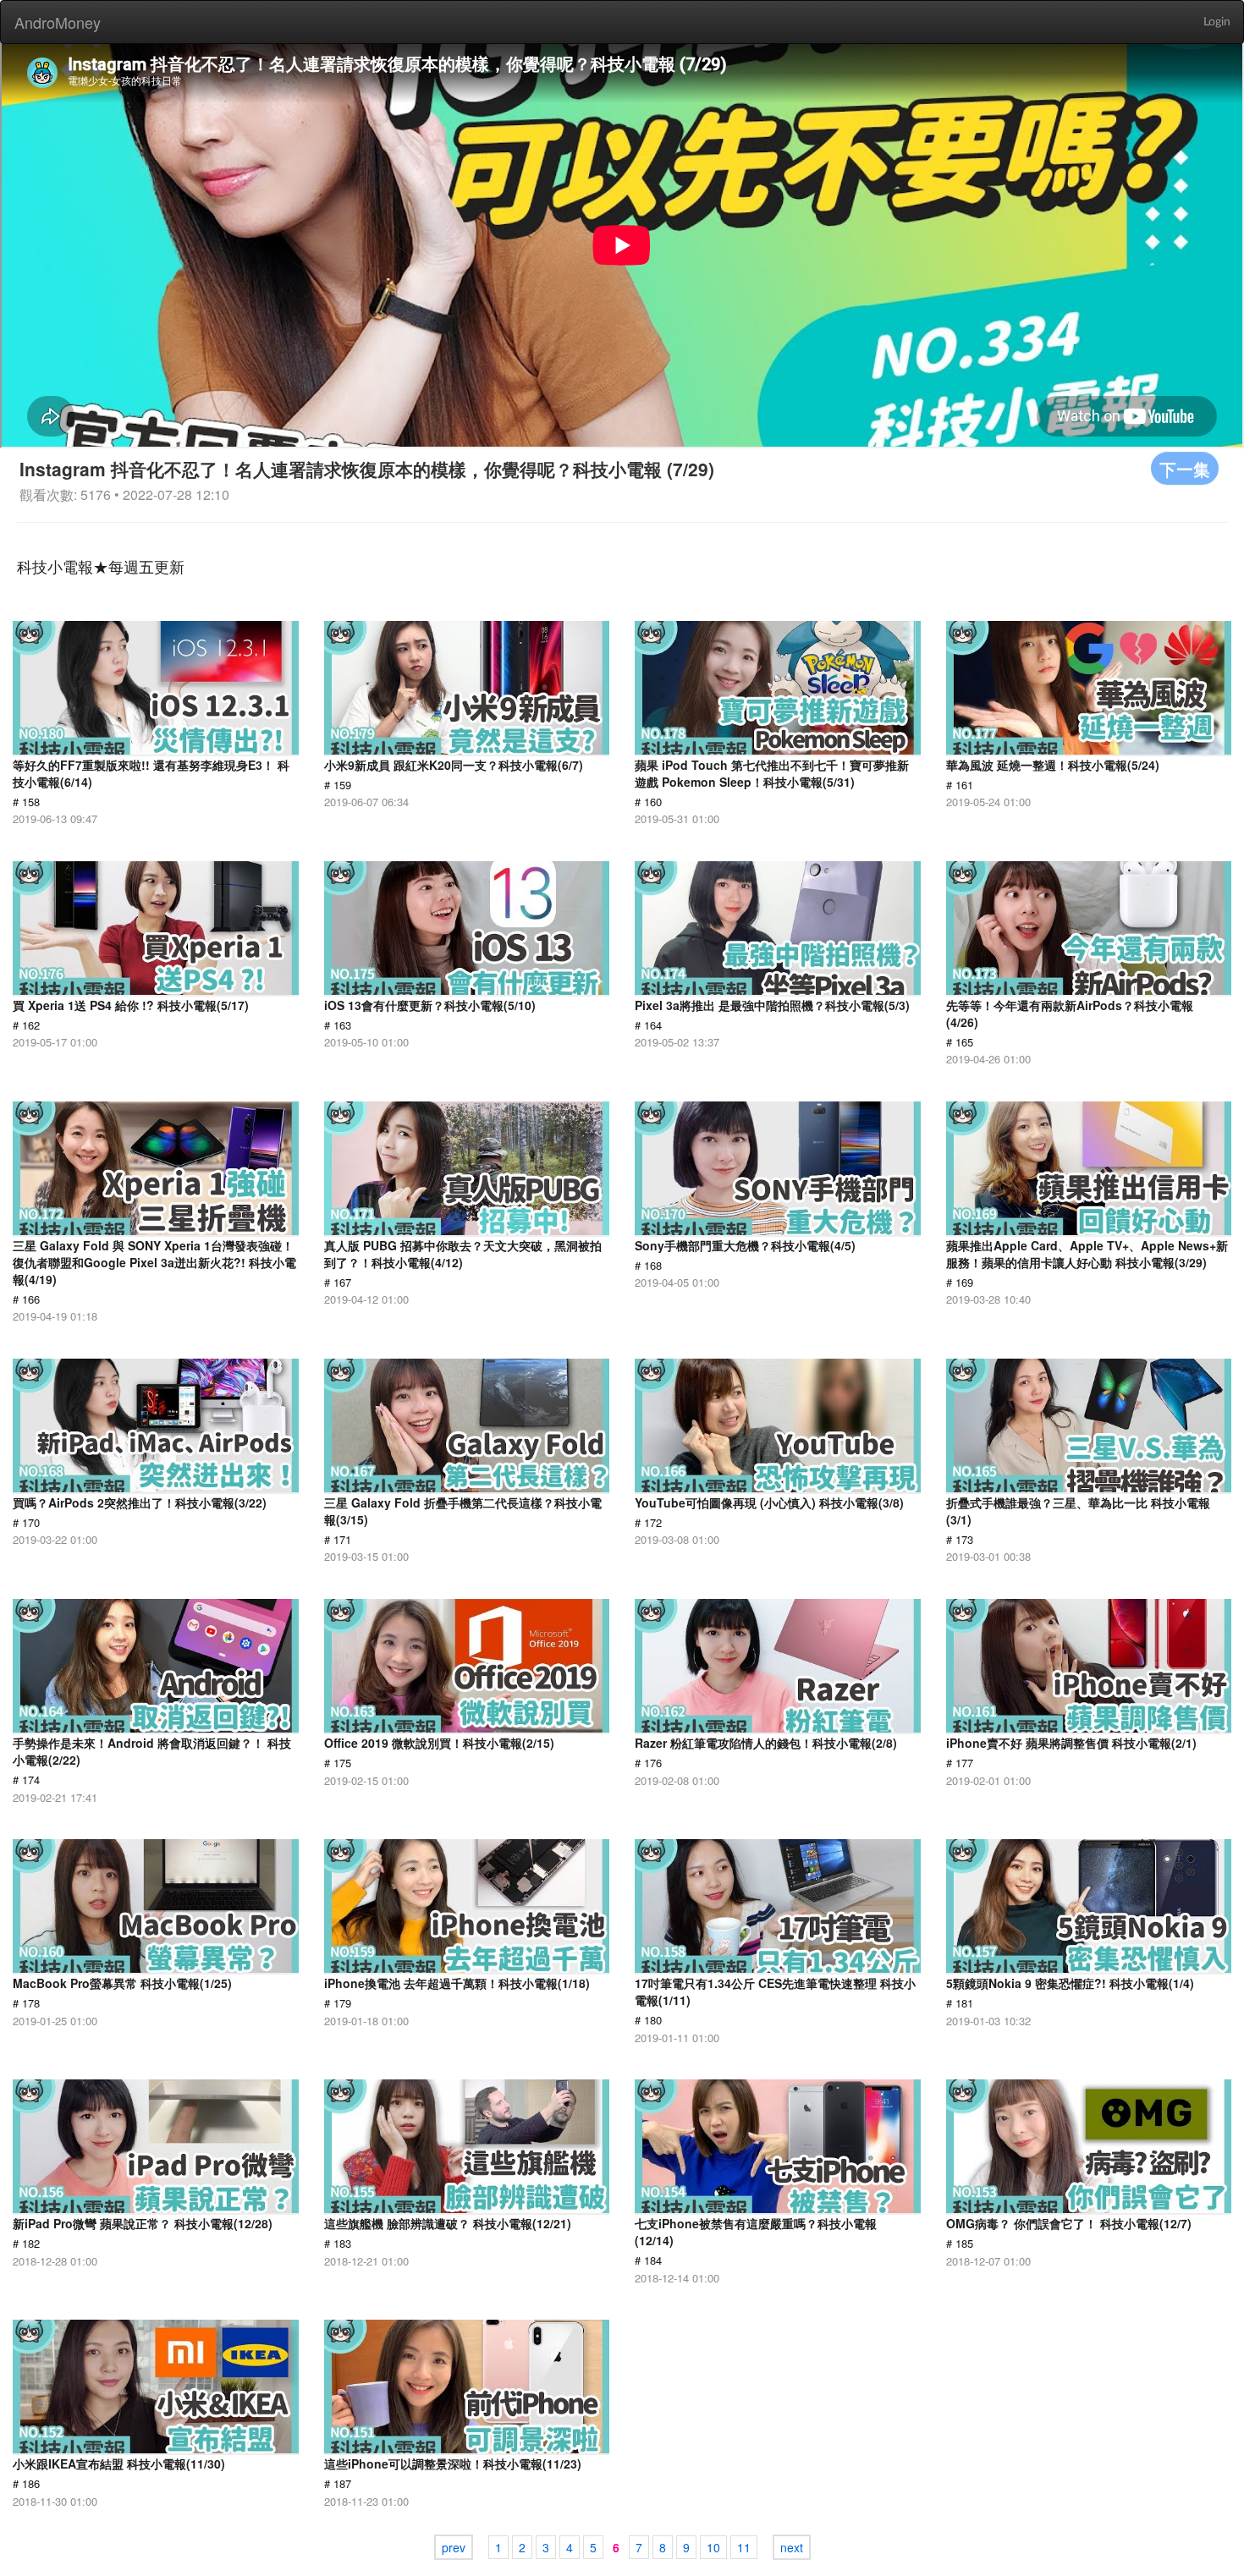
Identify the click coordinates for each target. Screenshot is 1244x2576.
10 (713, 2547)
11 (744, 2547)
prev (454, 2547)
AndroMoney (58, 22)
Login (1217, 22)
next (792, 2547)
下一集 (1185, 468)
